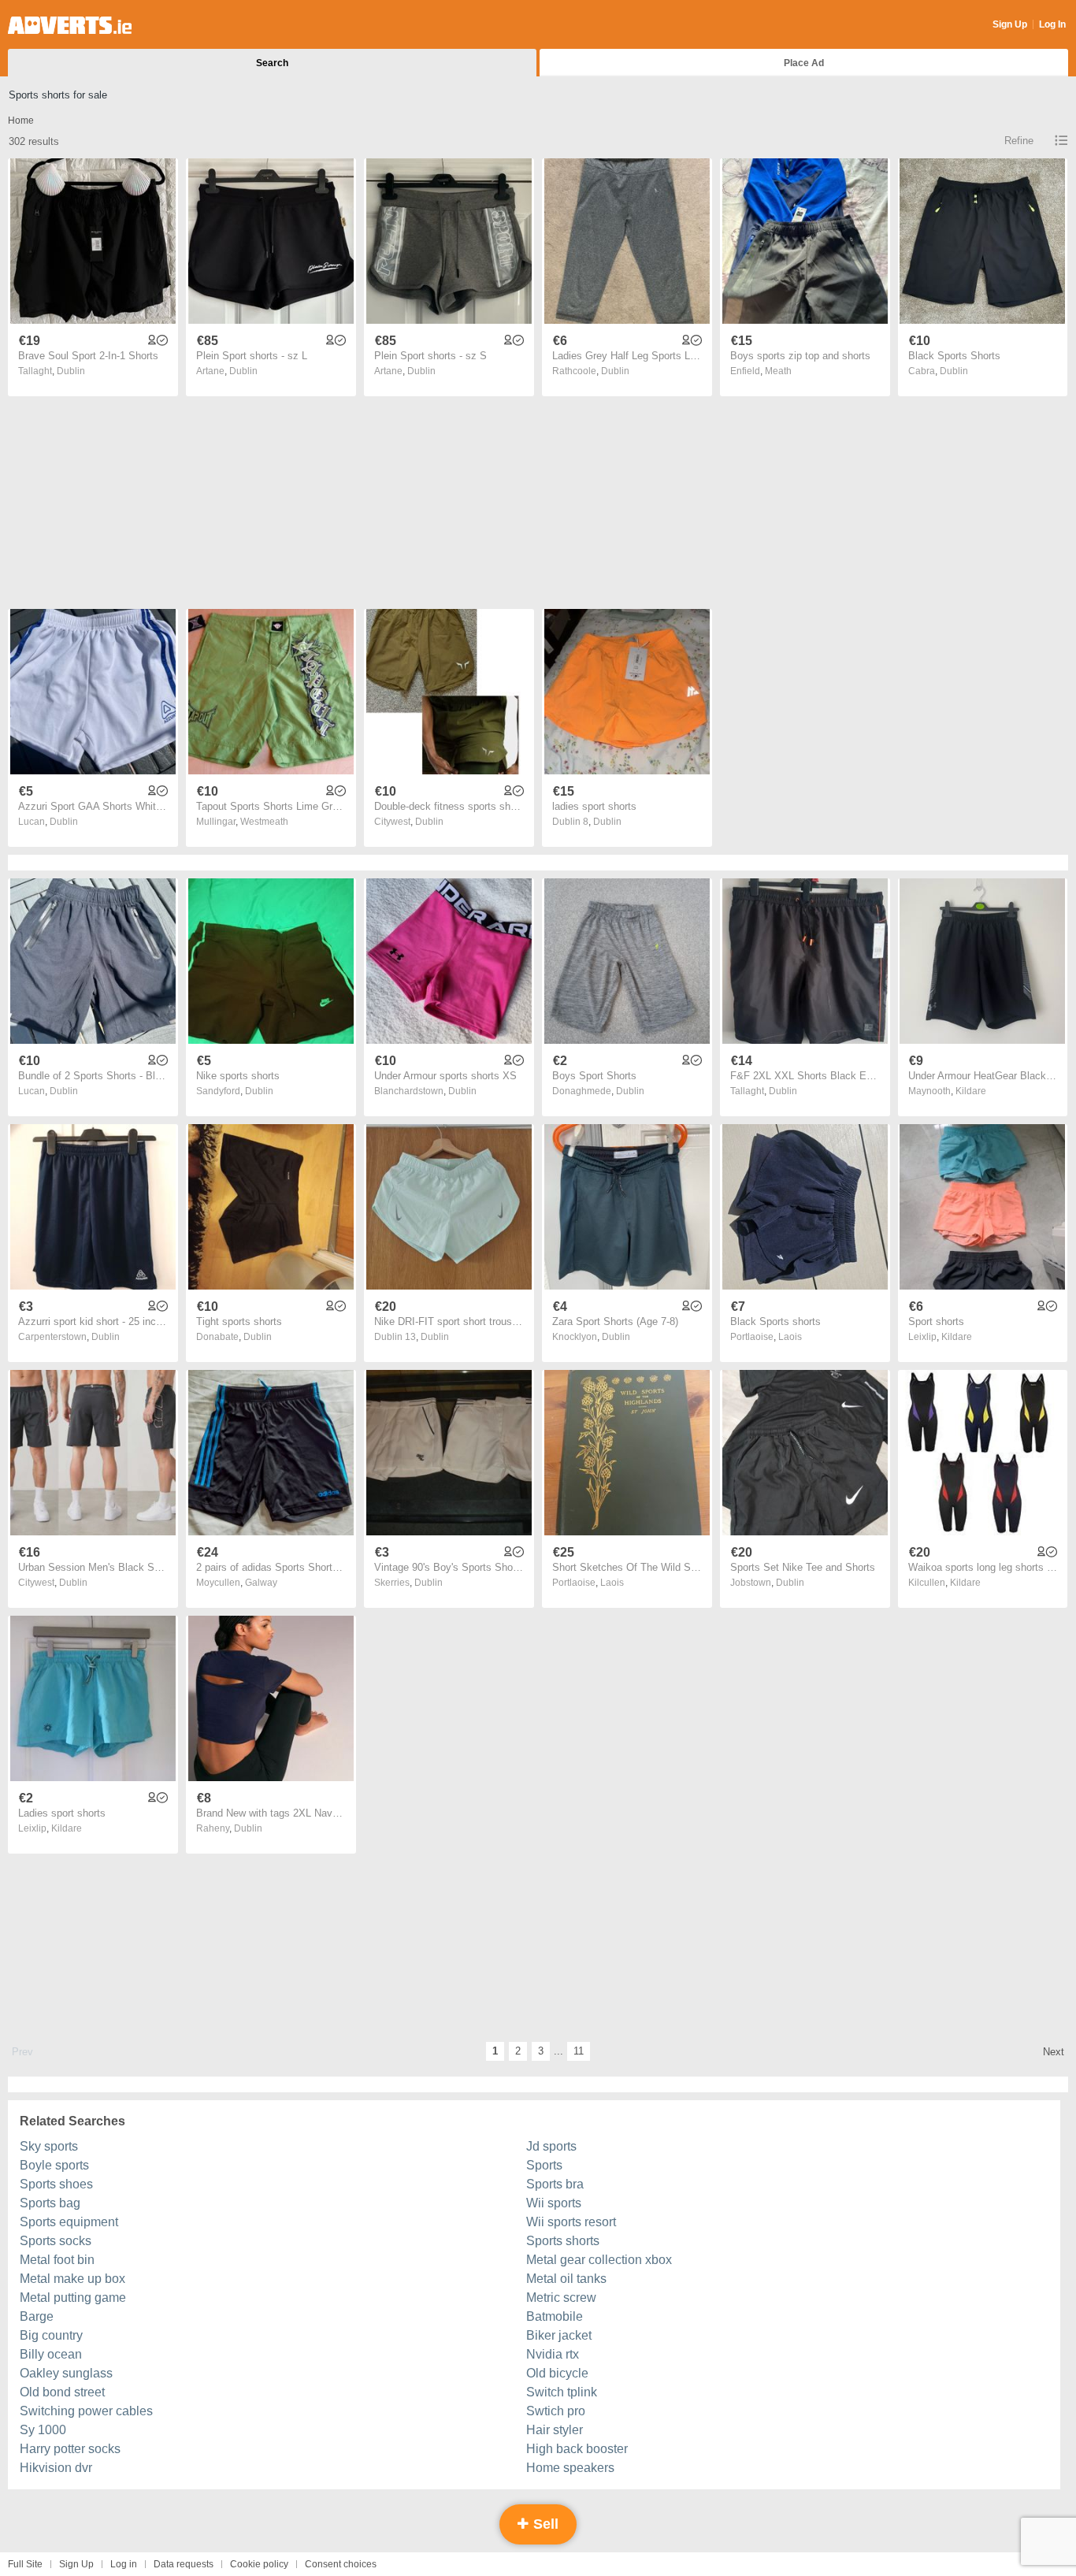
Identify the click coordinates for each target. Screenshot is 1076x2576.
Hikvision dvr (56, 2468)
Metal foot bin (57, 2260)
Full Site (25, 2564)
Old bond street (62, 2392)
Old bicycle (557, 2373)
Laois (790, 1337)
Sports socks (56, 2241)
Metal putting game (73, 2298)
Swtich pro (556, 2411)
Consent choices (341, 2564)
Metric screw (561, 2298)
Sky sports (49, 2146)
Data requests (184, 2564)
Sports (544, 2165)
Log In (1052, 24)
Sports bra (555, 2184)
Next (1054, 2052)
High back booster (577, 2449)
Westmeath (264, 822)
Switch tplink (562, 2392)
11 (579, 2051)
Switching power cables (86, 2411)
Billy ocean (51, 2354)
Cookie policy (259, 2564)
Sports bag (50, 2203)
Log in (124, 2564)
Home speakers (570, 2468)
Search (272, 63)
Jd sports (551, 2146)
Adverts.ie (70, 25)
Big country (51, 2335)
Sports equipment (69, 2222)
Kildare (971, 1091)
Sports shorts (563, 2241)
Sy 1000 (43, 2430)
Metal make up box (72, 2279)
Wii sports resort (571, 2222)
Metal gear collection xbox (599, 2260)
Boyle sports (54, 2165)
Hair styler (555, 2430)
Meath (778, 371)
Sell (544, 2524)
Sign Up (1010, 24)
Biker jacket (559, 2335)
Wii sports (554, 2203)
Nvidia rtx (553, 2354)
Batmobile (555, 2316)
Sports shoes (56, 2184)
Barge (37, 2316)
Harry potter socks (70, 2449)
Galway (261, 1583)
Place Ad (804, 63)
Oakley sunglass (66, 2373)
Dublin (71, 371)
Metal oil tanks (566, 2279)
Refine (1019, 141)
